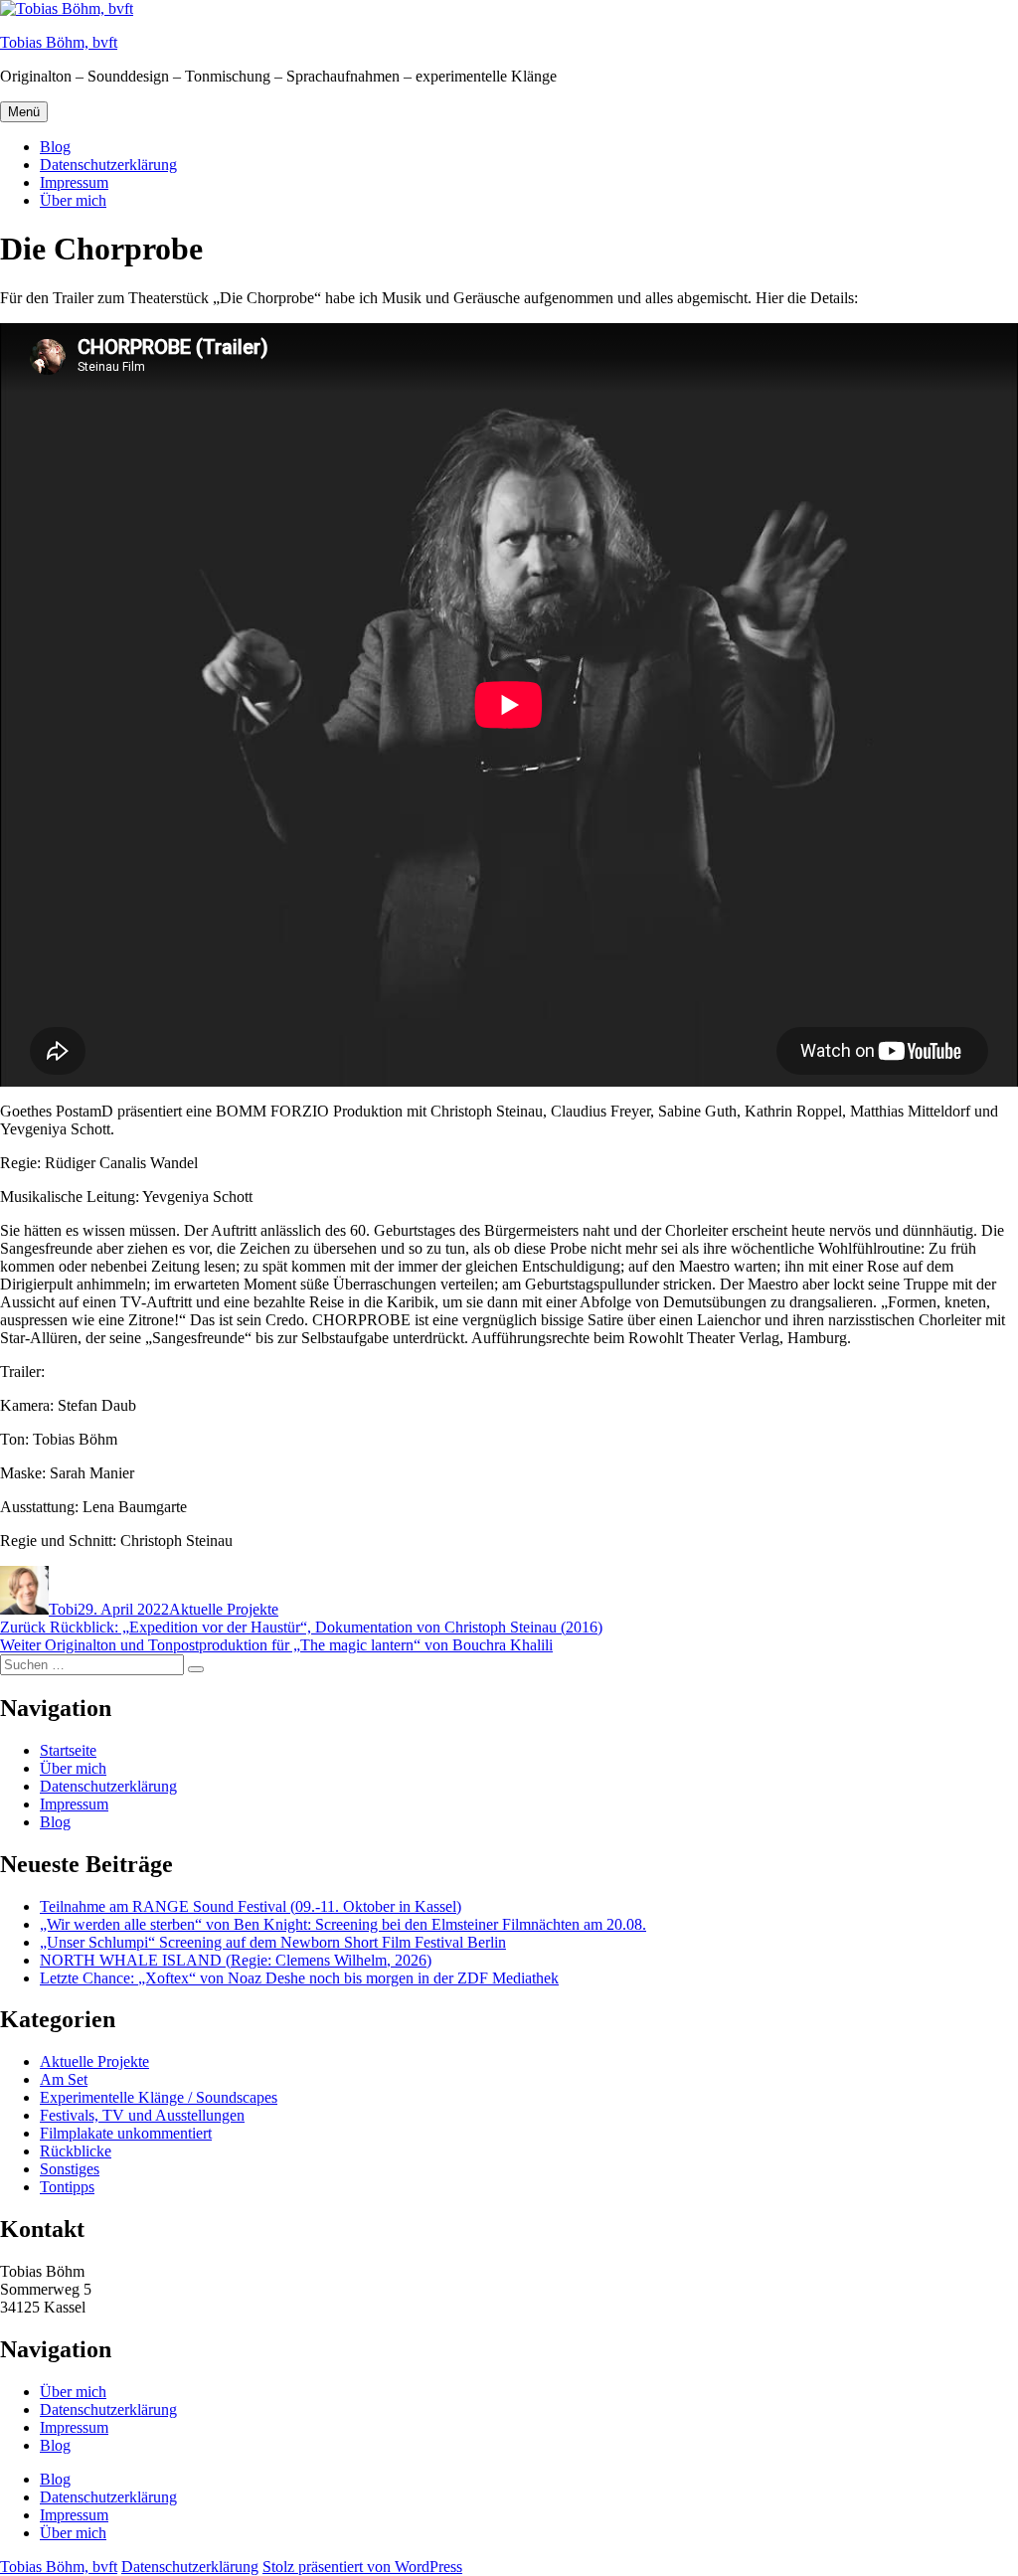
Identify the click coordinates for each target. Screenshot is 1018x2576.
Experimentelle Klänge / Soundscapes (159, 2097)
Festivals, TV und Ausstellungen (142, 2115)
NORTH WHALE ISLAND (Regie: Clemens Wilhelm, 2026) (236, 1960)
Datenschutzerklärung (108, 165)
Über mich (73, 200)
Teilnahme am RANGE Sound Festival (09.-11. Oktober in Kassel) (251, 1906)
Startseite (68, 1750)
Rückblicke (76, 2151)
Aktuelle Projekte (224, 1609)
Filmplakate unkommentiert (126, 2133)
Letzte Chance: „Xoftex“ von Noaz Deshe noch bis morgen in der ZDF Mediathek (299, 1978)
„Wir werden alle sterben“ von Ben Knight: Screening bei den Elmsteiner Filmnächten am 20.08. (343, 1924)
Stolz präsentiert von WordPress (362, 2567)
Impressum (74, 182)
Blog (55, 147)
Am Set (64, 2079)
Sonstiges (70, 2169)
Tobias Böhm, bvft (59, 42)
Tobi (63, 1609)
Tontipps (67, 2187)
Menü (24, 112)
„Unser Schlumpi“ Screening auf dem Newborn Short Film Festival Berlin (273, 1942)
